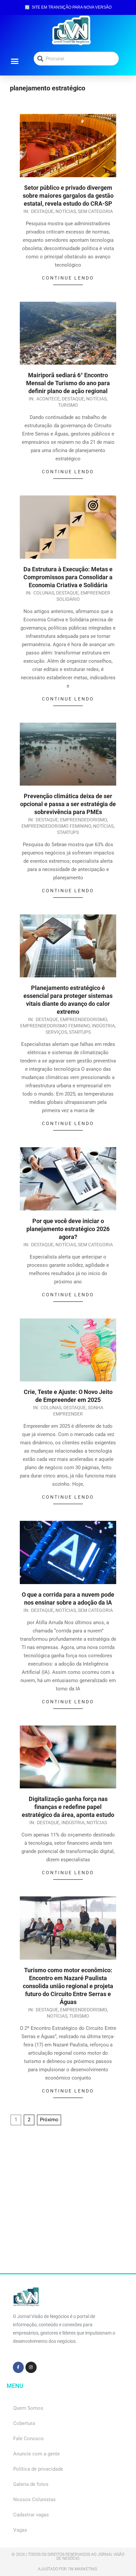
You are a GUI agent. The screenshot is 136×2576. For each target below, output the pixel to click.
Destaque (42, 211)
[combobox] (76, 59)
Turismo (68, 405)
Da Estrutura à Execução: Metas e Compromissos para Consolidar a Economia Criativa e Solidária (68, 577)
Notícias (66, 211)
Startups (68, 832)
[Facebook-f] (18, 2367)
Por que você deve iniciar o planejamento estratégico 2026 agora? (68, 1229)
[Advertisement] (68, 2205)
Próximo (49, 2120)
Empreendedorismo (84, 820)
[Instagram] (31, 2367)
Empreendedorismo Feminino (56, 826)
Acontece (48, 399)
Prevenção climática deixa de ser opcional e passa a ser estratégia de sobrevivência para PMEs (68, 804)
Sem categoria (95, 211)
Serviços (56, 1032)
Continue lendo (68, 278)
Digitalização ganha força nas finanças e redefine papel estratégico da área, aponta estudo (68, 1807)
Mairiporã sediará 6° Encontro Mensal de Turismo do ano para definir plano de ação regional (68, 383)
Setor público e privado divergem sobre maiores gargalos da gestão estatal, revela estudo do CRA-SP (68, 196)
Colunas (44, 593)
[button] (15, 61)
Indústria (103, 1026)
